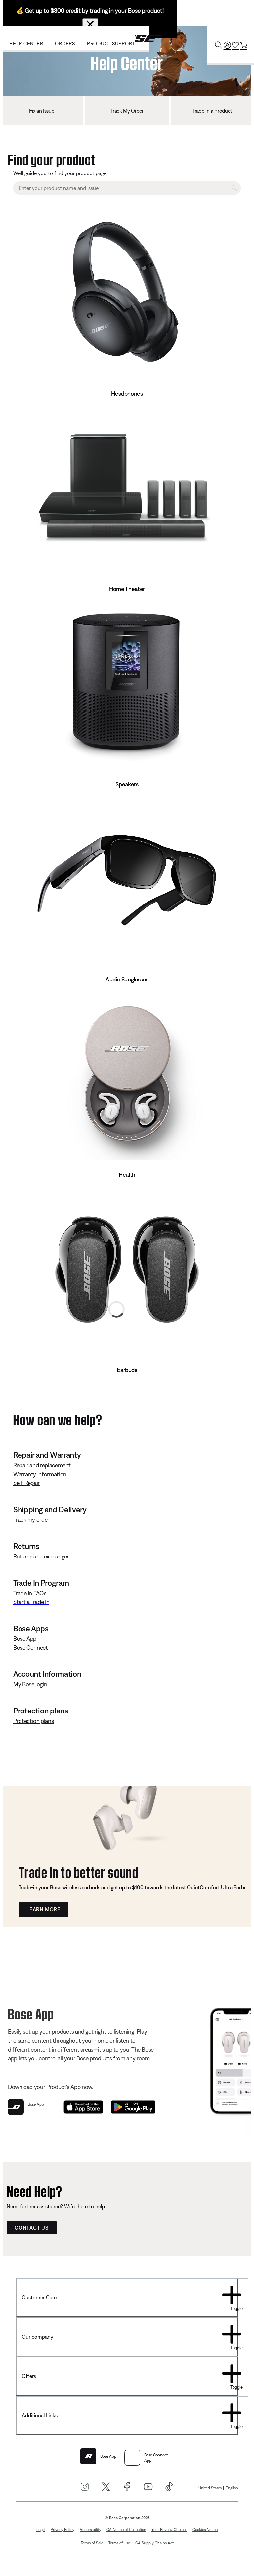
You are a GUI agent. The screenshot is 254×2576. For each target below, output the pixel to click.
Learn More (43, 1909)
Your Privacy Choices (169, 2530)
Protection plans (33, 1721)
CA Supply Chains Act (154, 2543)
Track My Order (127, 111)
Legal (41, 2530)
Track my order (31, 1520)
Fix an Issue (42, 111)
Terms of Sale (92, 2543)
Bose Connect (31, 1648)
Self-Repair (26, 1483)
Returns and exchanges (41, 1556)
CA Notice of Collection (126, 2530)
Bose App (25, 1639)
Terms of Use (119, 2543)
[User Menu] (227, 45)
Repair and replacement (42, 1465)
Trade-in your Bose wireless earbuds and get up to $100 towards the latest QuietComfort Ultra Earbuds (135, 1887)
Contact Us (32, 2228)
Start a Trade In (31, 1602)
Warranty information (40, 1474)
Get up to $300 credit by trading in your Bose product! (94, 10)
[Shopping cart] (244, 45)
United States (210, 2488)
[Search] (219, 45)
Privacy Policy (63, 2530)
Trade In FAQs (30, 1593)
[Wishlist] (235, 45)
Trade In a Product (212, 111)
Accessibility (90, 2530)
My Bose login (30, 1684)
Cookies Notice (205, 2530)
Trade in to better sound (78, 1871)
